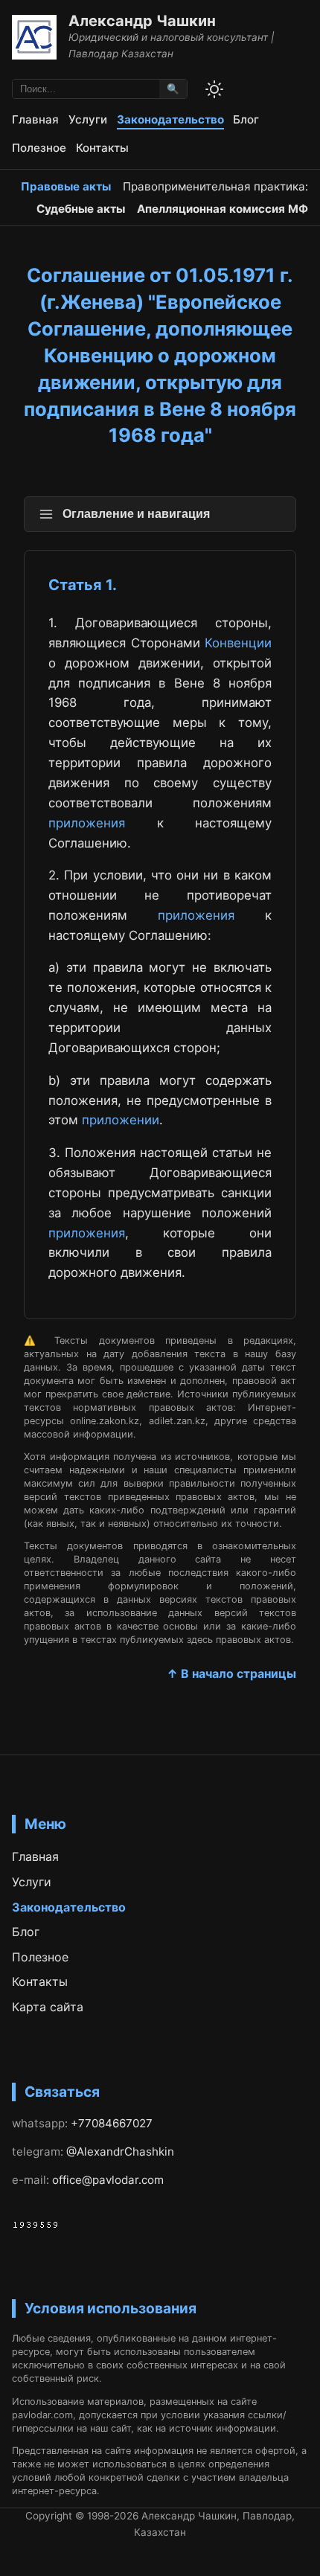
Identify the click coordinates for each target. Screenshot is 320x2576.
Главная (35, 119)
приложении (121, 1120)
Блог (246, 119)
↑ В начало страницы (231, 1673)
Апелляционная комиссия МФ (223, 209)
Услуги (88, 119)
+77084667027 (112, 2123)
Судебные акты (81, 209)
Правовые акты (66, 186)
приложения (87, 823)
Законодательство (170, 119)
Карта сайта (48, 2007)
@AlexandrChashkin (120, 2152)
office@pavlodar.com (108, 2180)
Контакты (102, 148)
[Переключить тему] (214, 89)
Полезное (39, 148)
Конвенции (238, 643)
